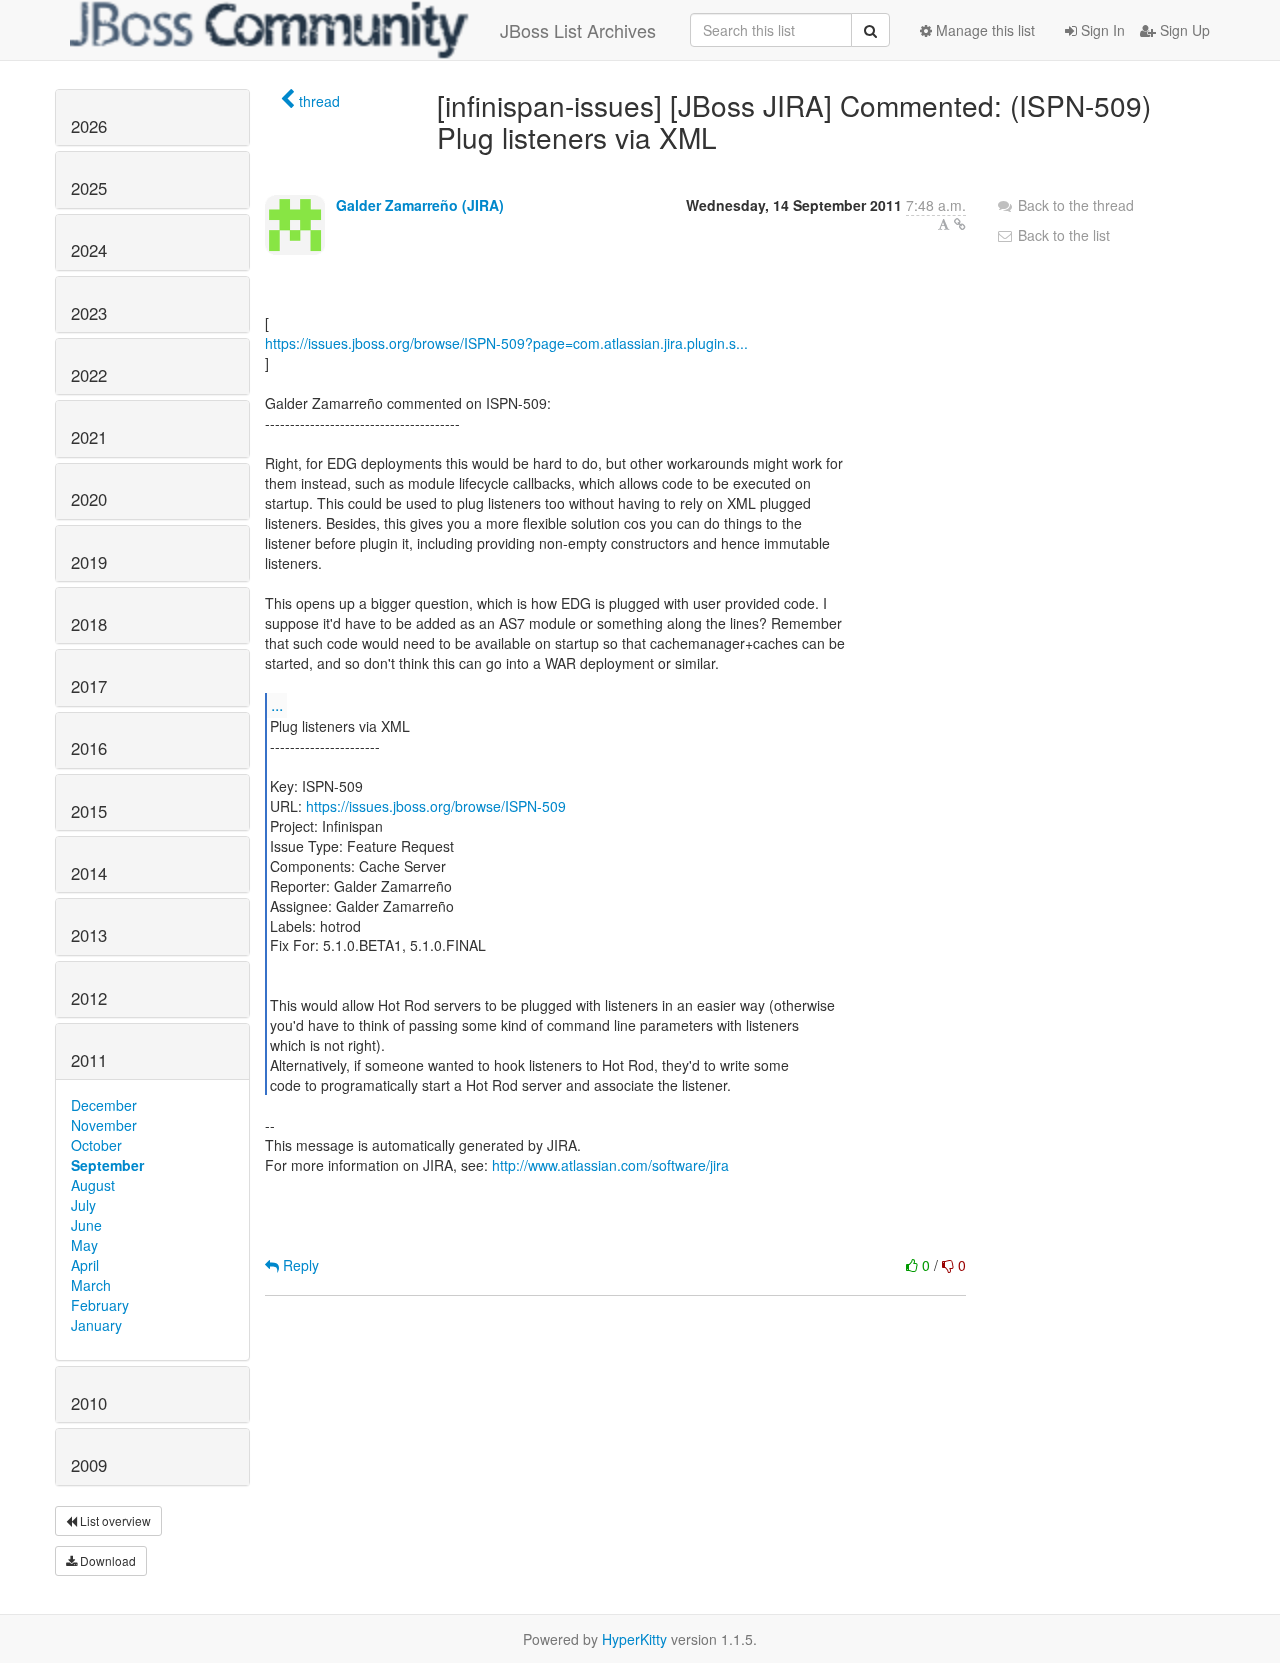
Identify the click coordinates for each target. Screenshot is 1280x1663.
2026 (89, 126)
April (85, 1265)
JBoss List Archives (578, 30)
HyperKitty (634, 1639)
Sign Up (1183, 30)
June (86, 1225)
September (107, 1165)
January (96, 1325)
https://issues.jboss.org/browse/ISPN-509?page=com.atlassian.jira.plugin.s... (506, 343)
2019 (89, 562)
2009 (89, 1465)
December (104, 1105)
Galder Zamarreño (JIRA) (420, 205)
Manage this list (983, 30)
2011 (89, 1060)
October (96, 1145)
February (100, 1305)
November (104, 1125)
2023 (89, 313)
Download (106, 1560)
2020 (89, 499)
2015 (89, 811)
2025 (89, 188)
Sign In (1101, 30)
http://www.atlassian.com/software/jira (610, 1165)
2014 (89, 873)
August (93, 1185)
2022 (89, 375)
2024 (89, 250)
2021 (89, 437)
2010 (89, 1403)
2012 (89, 998)
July (83, 1205)
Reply (299, 1265)
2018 (89, 624)
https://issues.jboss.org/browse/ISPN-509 (436, 806)
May (84, 1245)
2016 (89, 748)
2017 (89, 686)
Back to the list (1062, 235)
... (277, 704)
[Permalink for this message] (960, 224)
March (91, 1285)
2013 (89, 935)
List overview (114, 1520)
